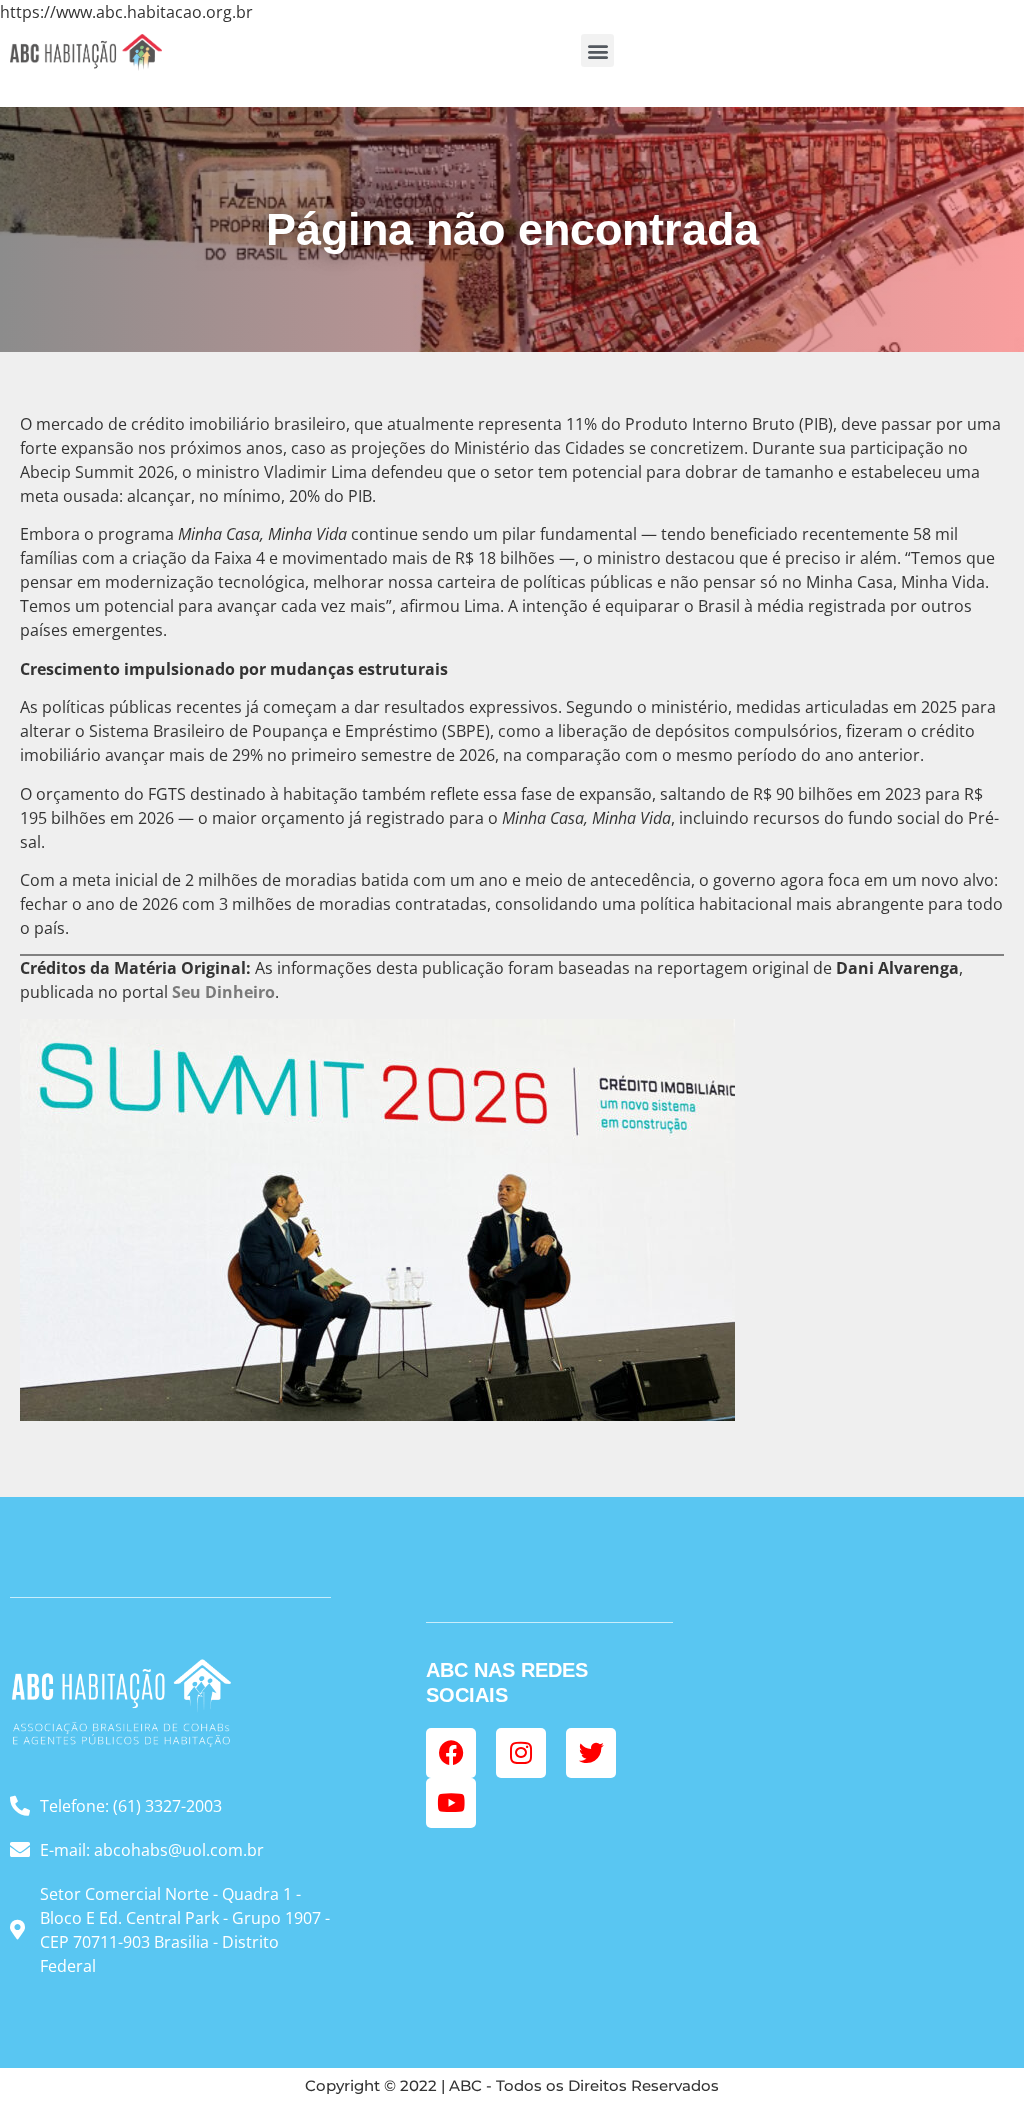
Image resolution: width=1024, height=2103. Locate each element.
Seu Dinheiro (223, 992)
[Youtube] (451, 1803)
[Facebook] (451, 1753)
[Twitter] (591, 1753)
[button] (597, 50)
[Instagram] (521, 1753)
